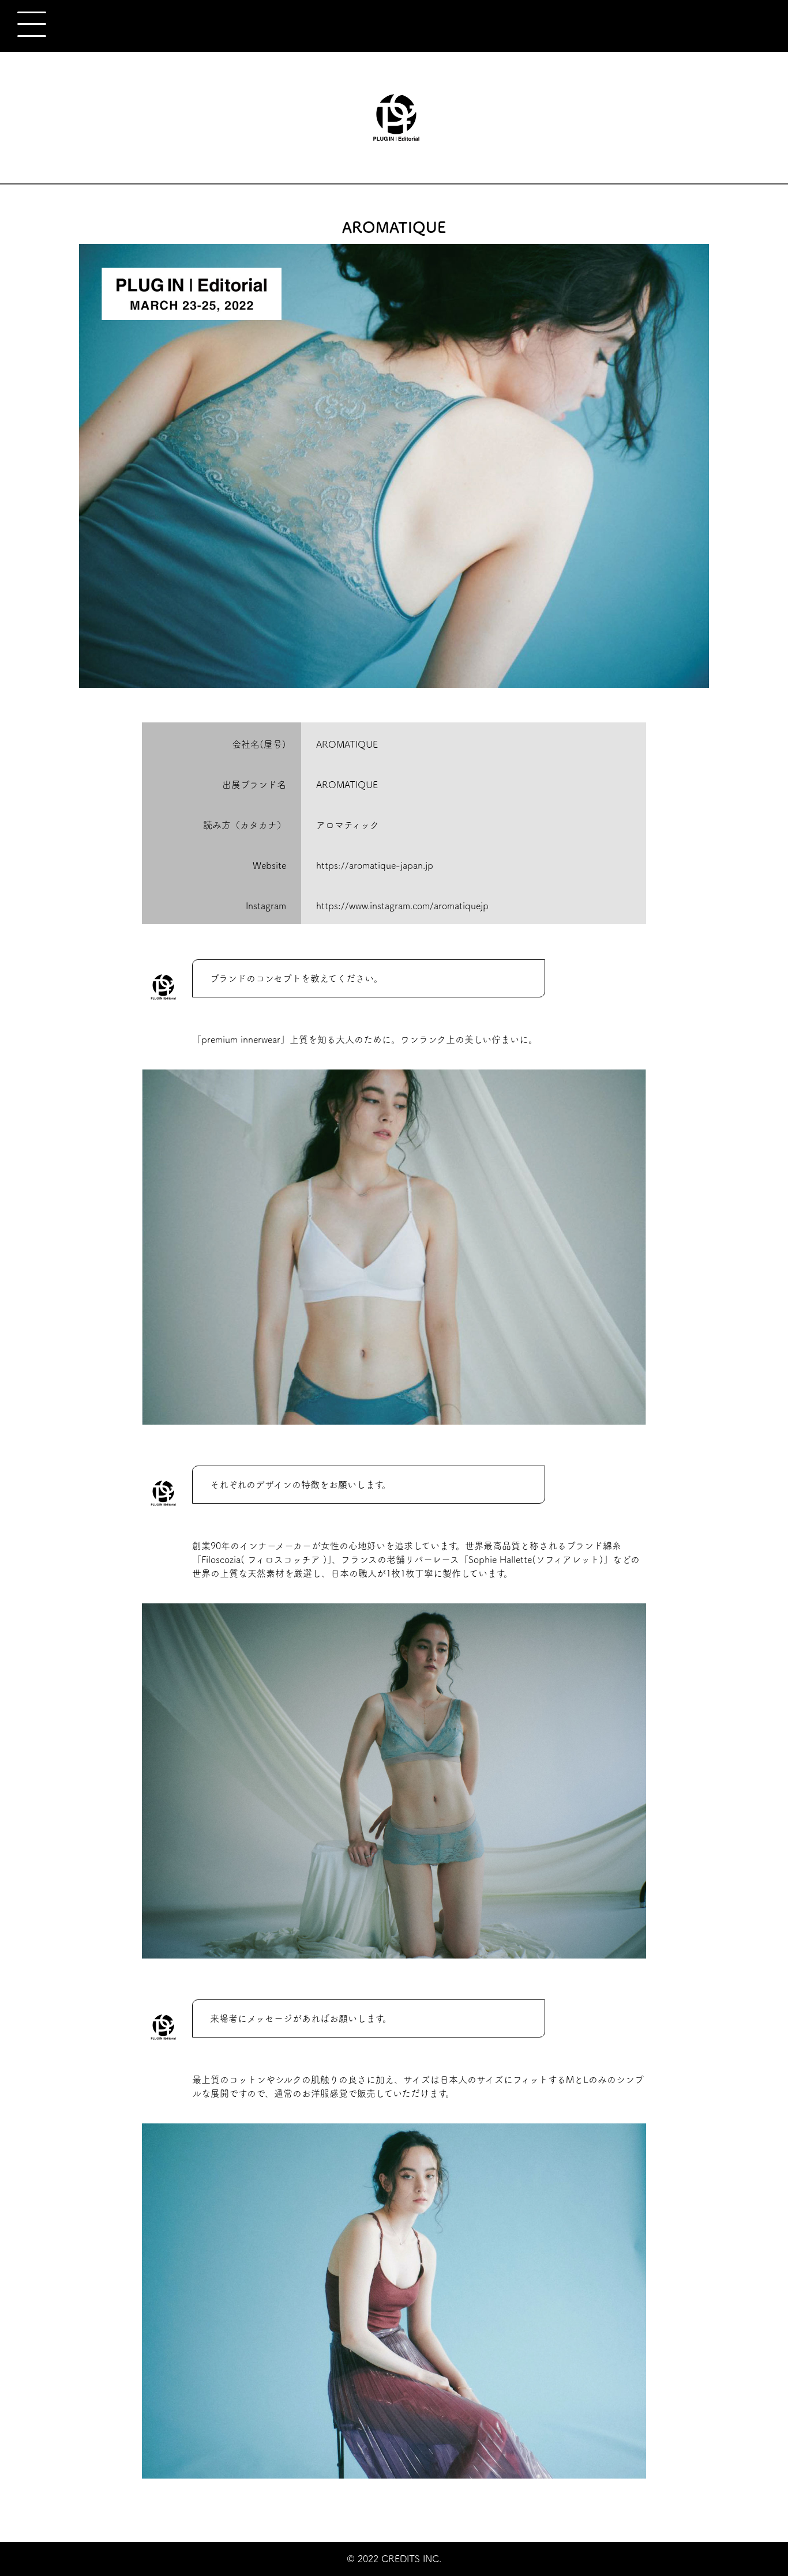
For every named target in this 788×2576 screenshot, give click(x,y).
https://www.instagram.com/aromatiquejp (402, 906)
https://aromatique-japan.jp (375, 865)
